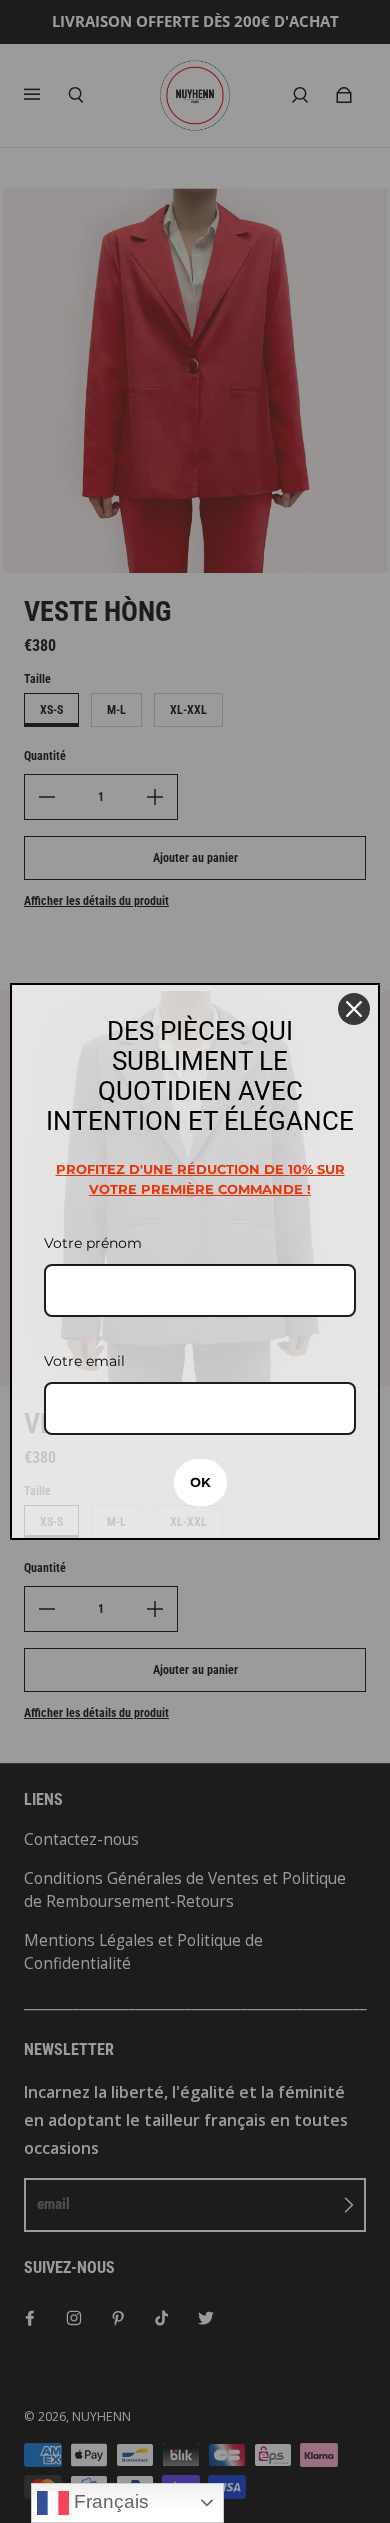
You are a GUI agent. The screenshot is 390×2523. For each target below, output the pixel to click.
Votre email (84, 1361)
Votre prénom (93, 1243)
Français (109, 2501)
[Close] (354, 1009)
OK (200, 1482)
